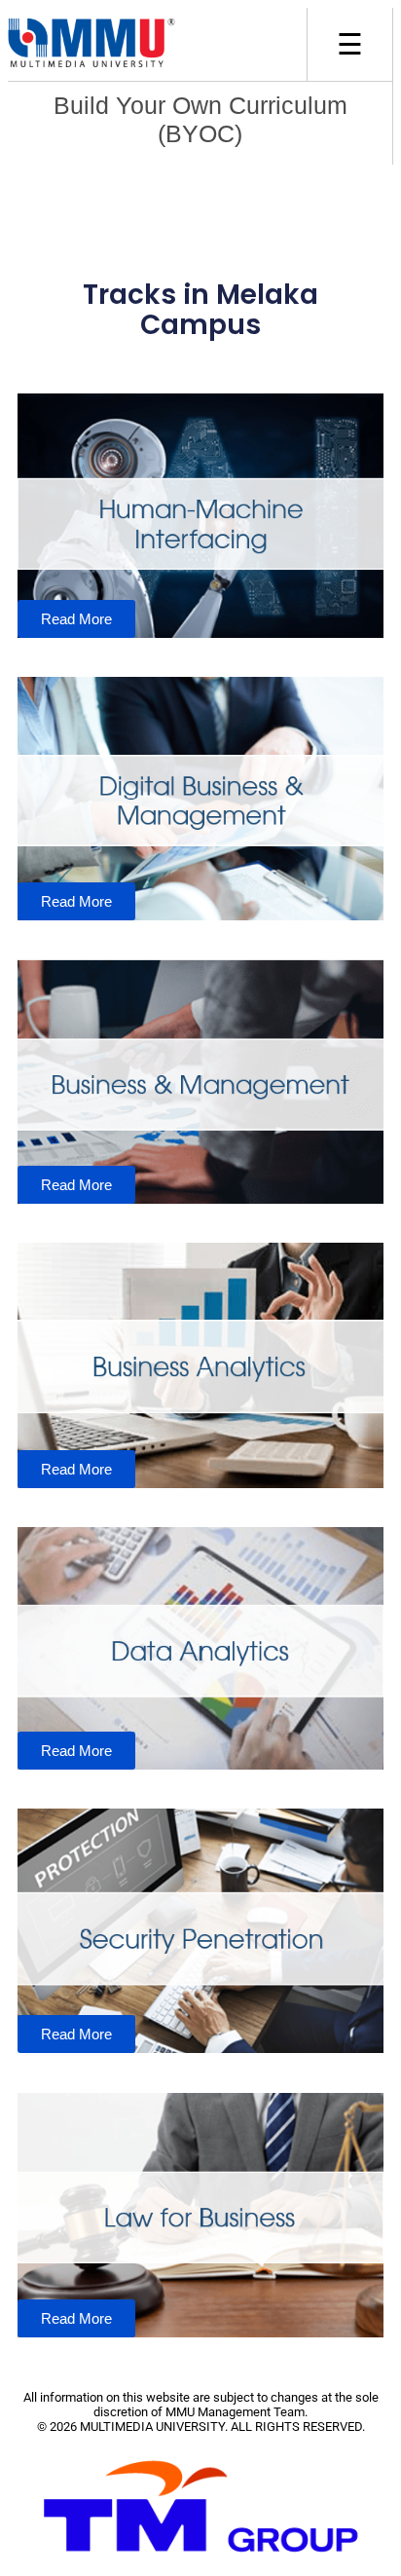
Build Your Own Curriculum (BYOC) (200, 119)
